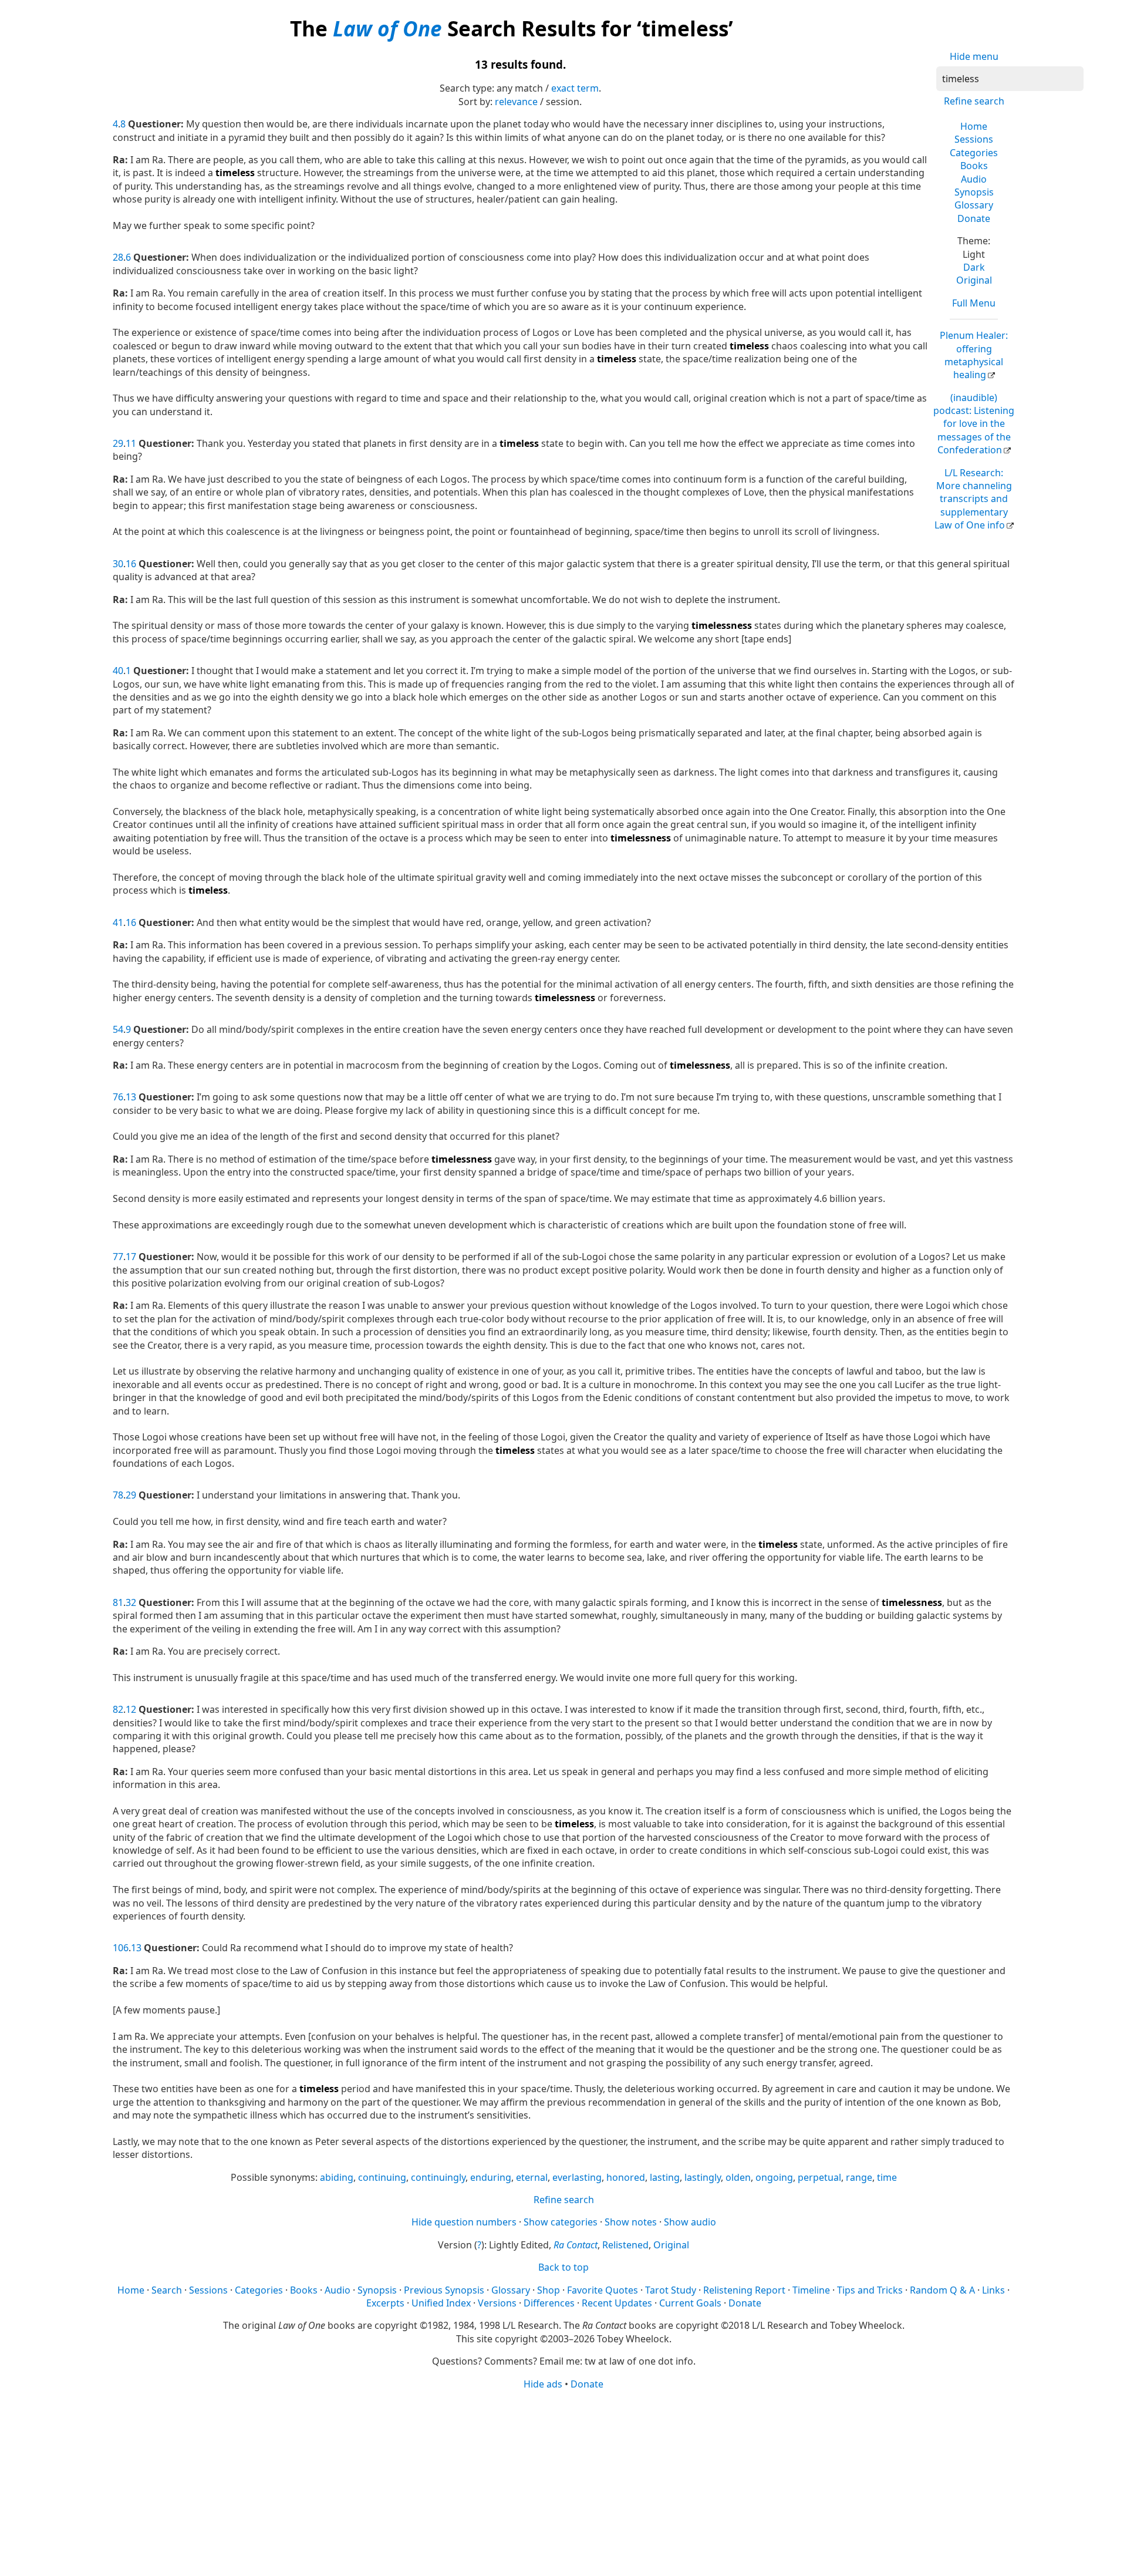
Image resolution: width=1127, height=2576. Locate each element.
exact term (575, 88)
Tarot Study (671, 2290)
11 (131, 443)
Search (167, 2290)
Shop (549, 2290)
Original (974, 280)
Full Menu (974, 303)
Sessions (974, 139)
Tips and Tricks (870, 2290)
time (887, 2177)
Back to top (563, 2267)
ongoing (774, 2177)
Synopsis (974, 192)
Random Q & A (942, 2290)
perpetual (819, 2177)
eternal (532, 2177)
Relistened (625, 2245)
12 (131, 1709)
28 (118, 257)
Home (974, 126)
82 (118, 1709)
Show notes (631, 2222)
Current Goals (690, 2303)
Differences (549, 2303)
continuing (382, 2177)
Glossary (974, 205)
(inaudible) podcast (974, 424)
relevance (516, 102)
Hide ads (543, 2384)
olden (738, 2177)
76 (118, 1097)
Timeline (811, 2290)
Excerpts (385, 2303)
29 (118, 443)
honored (626, 2177)
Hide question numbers (464, 2222)
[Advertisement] (563, 2482)
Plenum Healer (974, 355)
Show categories (561, 2222)
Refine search (974, 101)
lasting (665, 2177)
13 (131, 1097)
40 (118, 671)
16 (131, 564)
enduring (491, 2177)
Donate (974, 218)
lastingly (703, 2177)
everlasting (577, 2177)
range (859, 2177)
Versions (497, 2303)
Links (993, 2290)
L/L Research (973, 499)
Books (974, 166)
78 (118, 1495)
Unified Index (441, 2303)
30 (118, 564)
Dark (974, 267)
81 (118, 1602)
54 (118, 1029)
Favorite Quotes (603, 2290)
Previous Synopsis (444, 2290)
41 (118, 922)
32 (131, 1602)
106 (121, 1948)
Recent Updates (617, 2303)
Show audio (690, 2222)
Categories (974, 153)
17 (131, 1257)
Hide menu (974, 56)
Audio (974, 179)
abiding (337, 2177)
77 (118, 1257)
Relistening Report (744, 2290)
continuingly (438, 2177)
